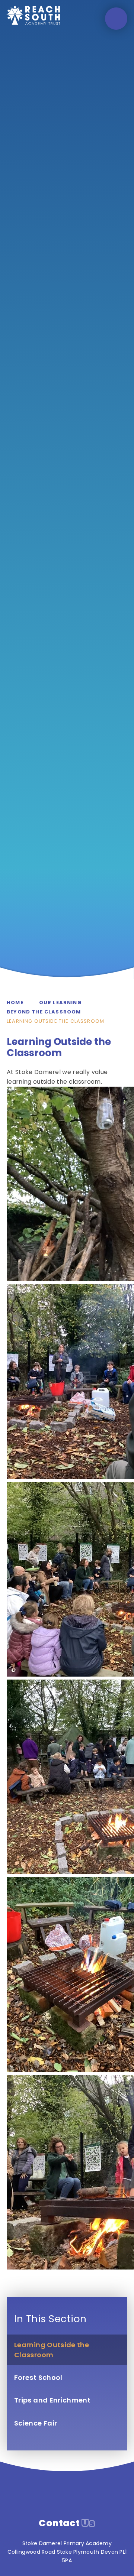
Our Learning (60, 1003)
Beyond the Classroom (44, 1012)
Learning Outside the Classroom (55, 1021)
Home (15, 1003)
